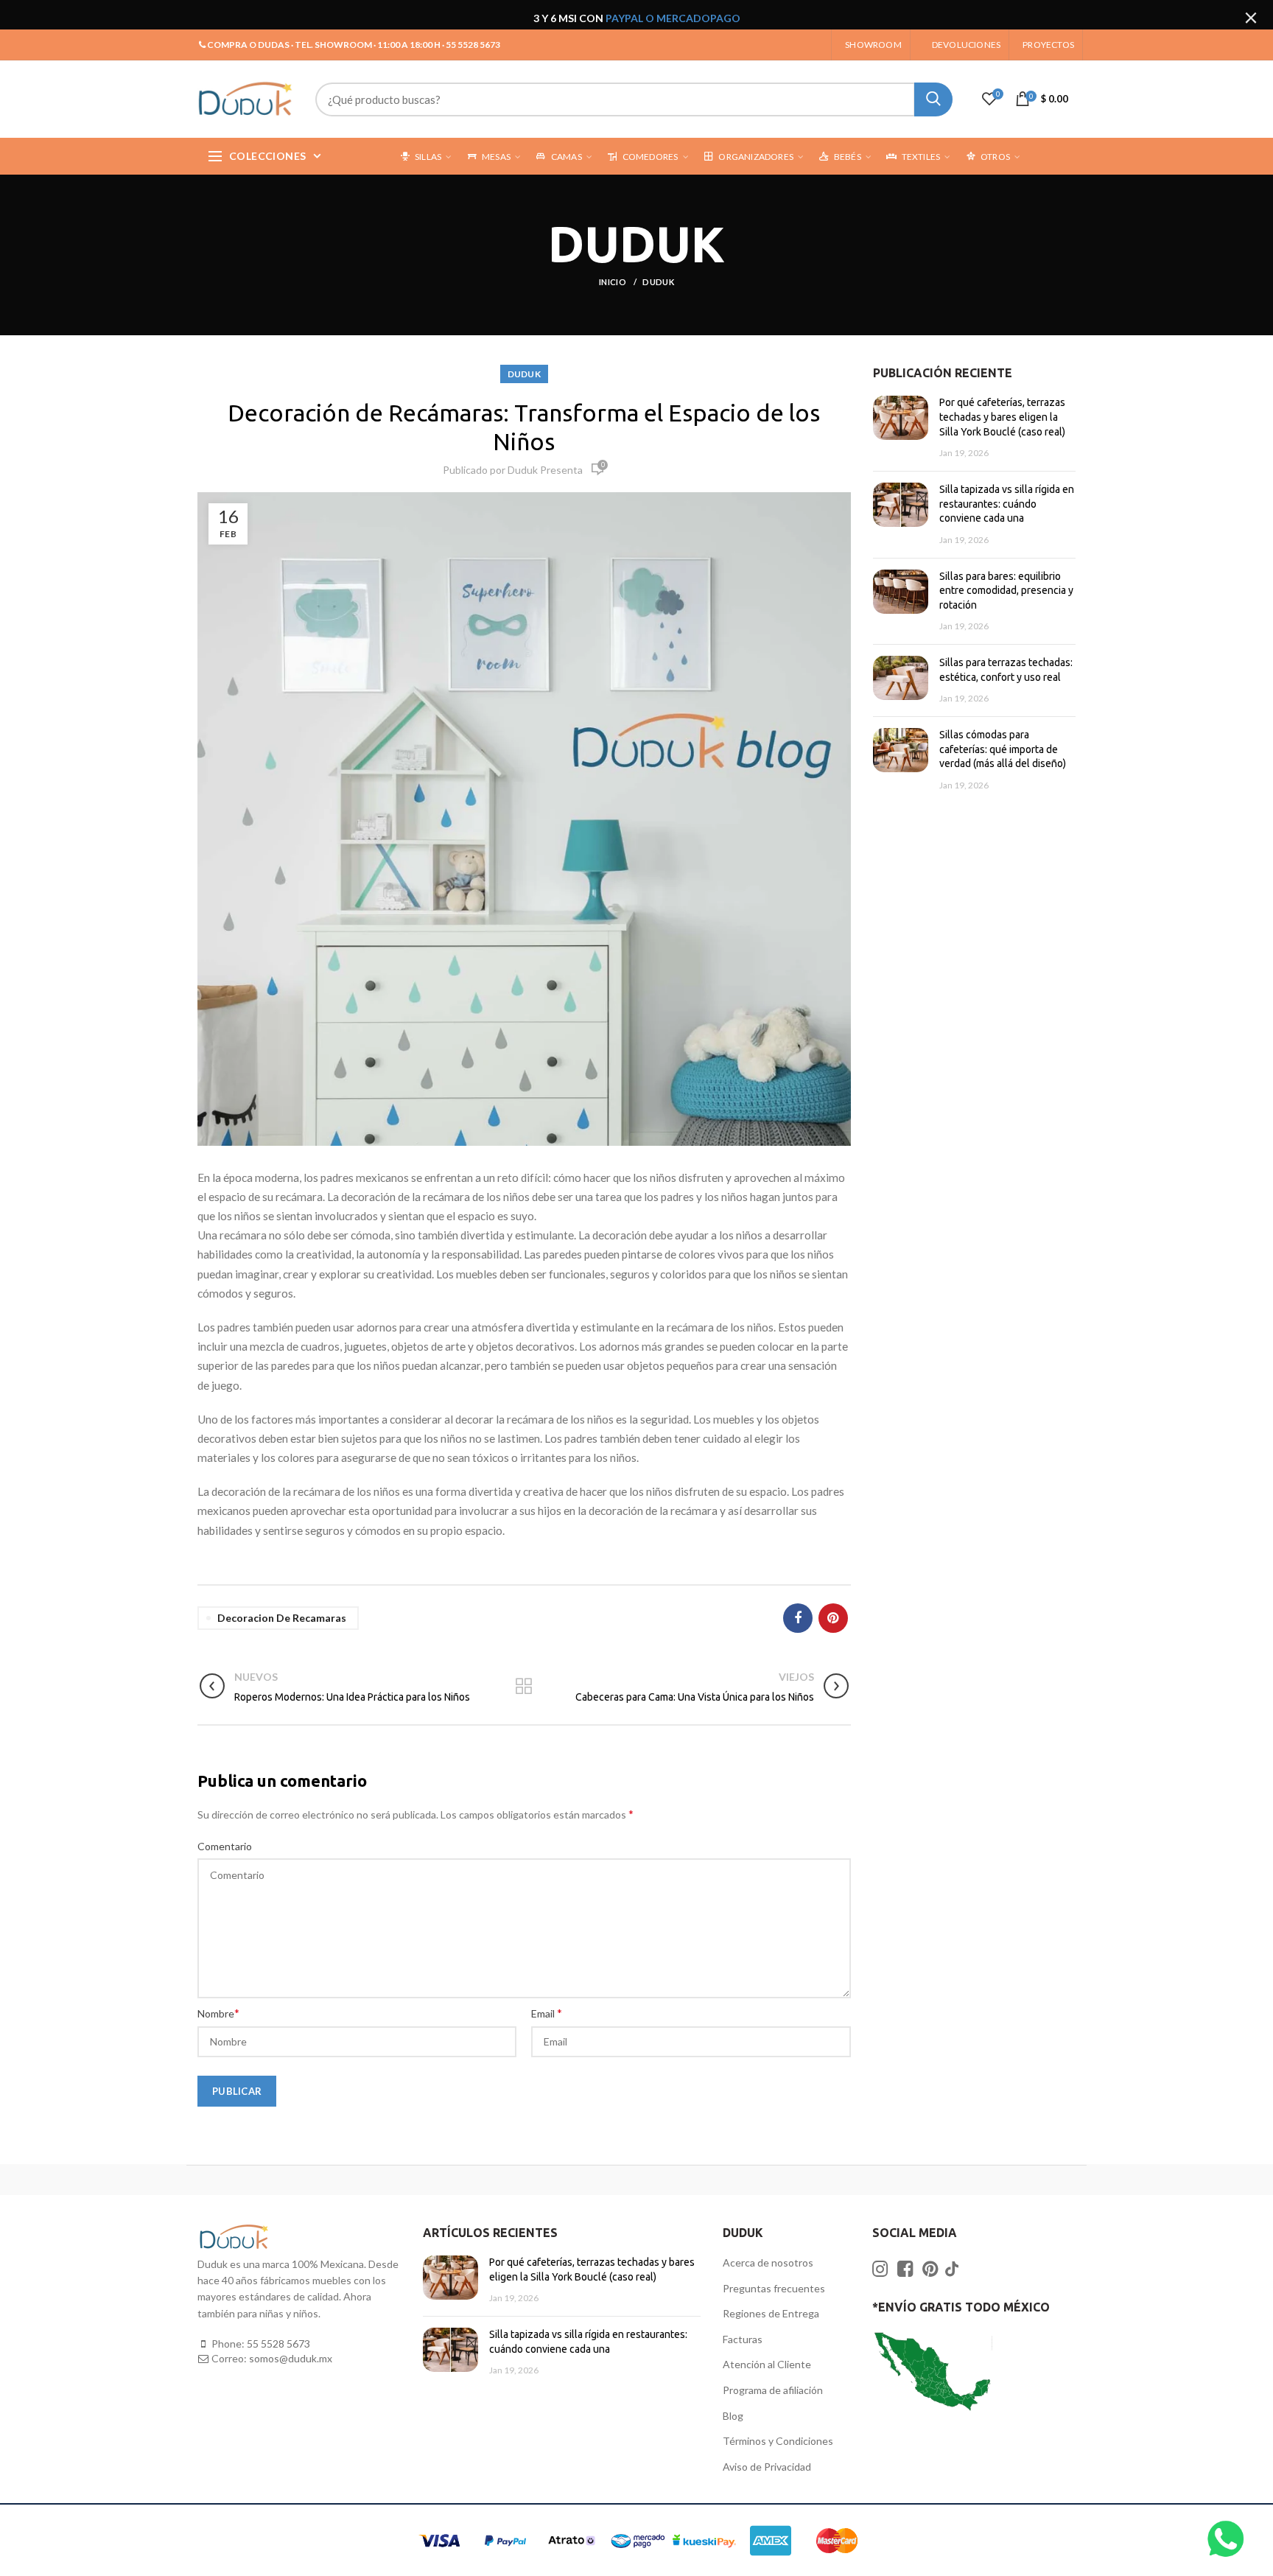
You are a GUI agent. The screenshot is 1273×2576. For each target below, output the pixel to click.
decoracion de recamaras (282, 1618)
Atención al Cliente (767, 2364)
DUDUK (658, 282)
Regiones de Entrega (771, 2313)
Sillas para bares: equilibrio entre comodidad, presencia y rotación (1006, 591)
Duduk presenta (545, 470)
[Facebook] (798, 1618)
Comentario (225, 1846)
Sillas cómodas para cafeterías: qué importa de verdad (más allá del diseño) (1003, 749)
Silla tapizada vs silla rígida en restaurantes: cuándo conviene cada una (1007, 504)
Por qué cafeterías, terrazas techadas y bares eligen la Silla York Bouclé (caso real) (1002, 417)
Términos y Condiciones (778, 2441)
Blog (733, 2416)
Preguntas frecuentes (774, 2288)
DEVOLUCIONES (966, 45)
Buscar (933, 99)
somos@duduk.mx (291, 2358)
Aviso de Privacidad (767, 2467)
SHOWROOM (873, 45)
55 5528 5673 (278, 2344)
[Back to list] (524, 1687)
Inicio (613, 282)
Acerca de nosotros (768, 2262)
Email (547, 2013)
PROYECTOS (1048, 45)
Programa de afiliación (773, 2390)
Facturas (743, 2339)
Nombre (218, 2013)
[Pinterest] (833, 1618)
